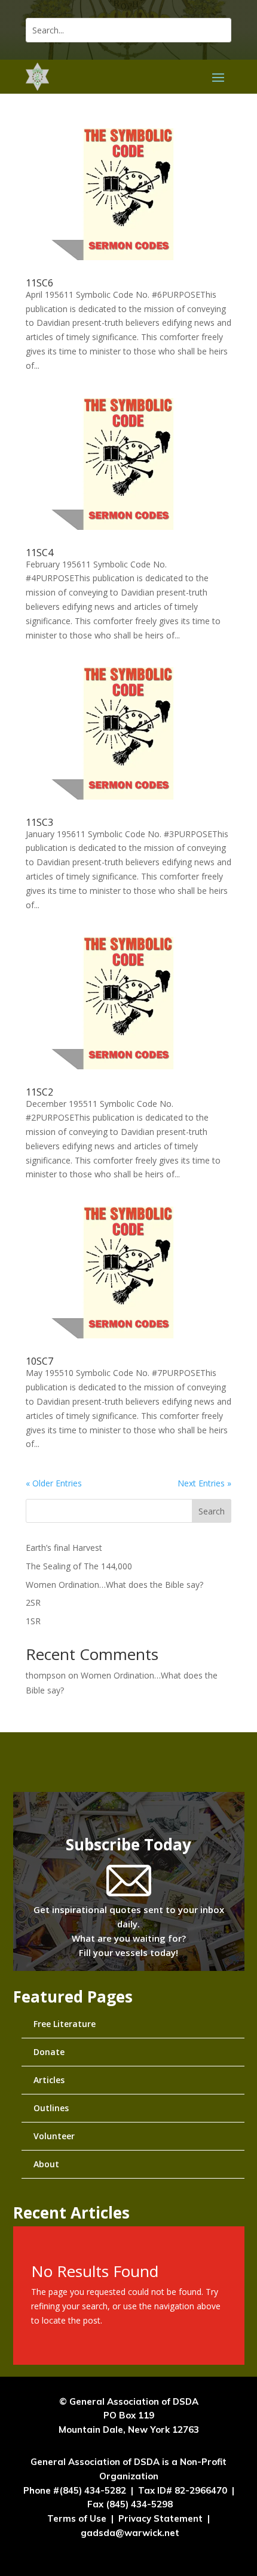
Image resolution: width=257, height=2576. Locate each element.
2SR (33, 1602)
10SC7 (39, 1361)
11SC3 (39, 822)
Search (212, 1511)
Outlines (51, 2108)
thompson (46, 1675)
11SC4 (39, 553)
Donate (49, 2052)
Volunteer (54, 2136)
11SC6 (39, 283)
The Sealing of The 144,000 (79, 1566)
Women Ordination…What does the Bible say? (114, 1585)
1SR (33, 1621)
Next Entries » (204, 1483)
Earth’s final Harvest (64, 1548)
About (46, 2164)
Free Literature (65, 2024)
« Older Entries (54, 1483)
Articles (49, 2080)
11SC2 (39, 1092)
